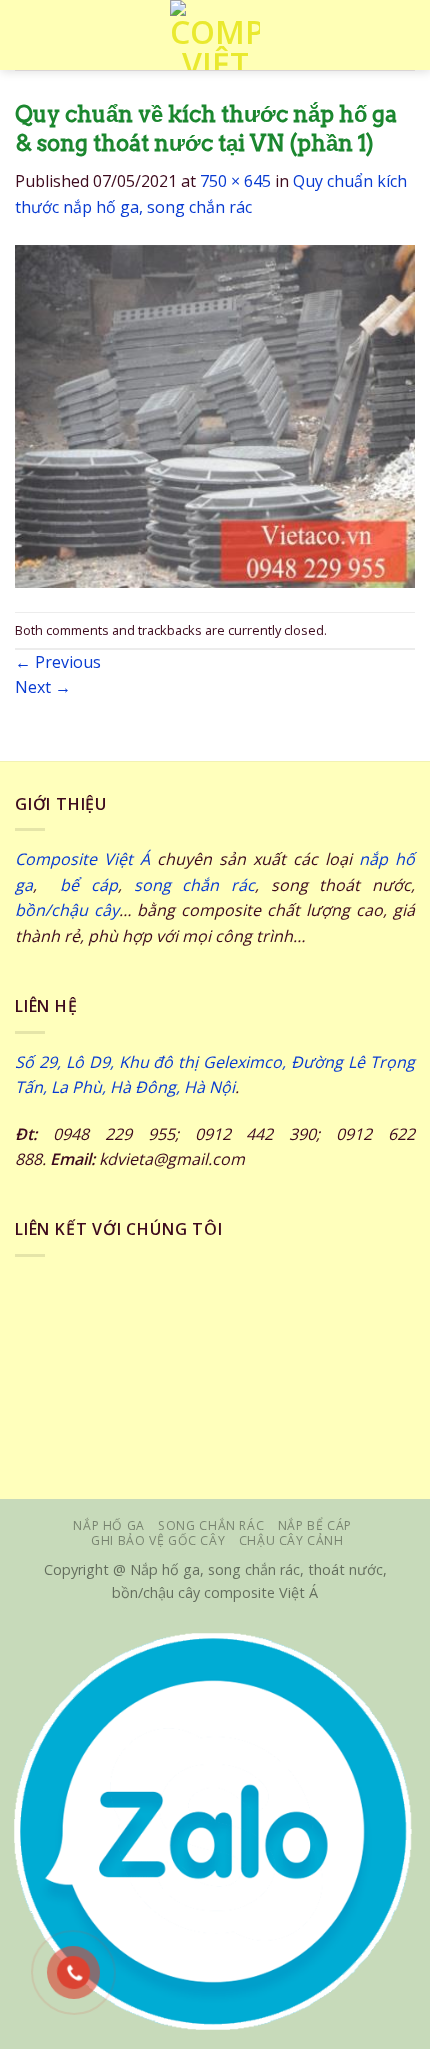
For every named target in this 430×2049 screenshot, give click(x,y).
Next (43, 687)
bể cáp (83, 885)
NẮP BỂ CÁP (315, 1525)
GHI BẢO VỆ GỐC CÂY (158, 1540)
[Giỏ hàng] (405, 35)
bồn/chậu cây (67, 910)
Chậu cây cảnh (291, 1540)
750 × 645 (235, 181)
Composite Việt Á (82, 859)
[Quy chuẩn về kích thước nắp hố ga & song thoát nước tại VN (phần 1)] (215, 415)
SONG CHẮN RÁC (211, 1525)
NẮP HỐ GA (109, 1525)
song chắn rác (194, 885)
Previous (58, 662)
